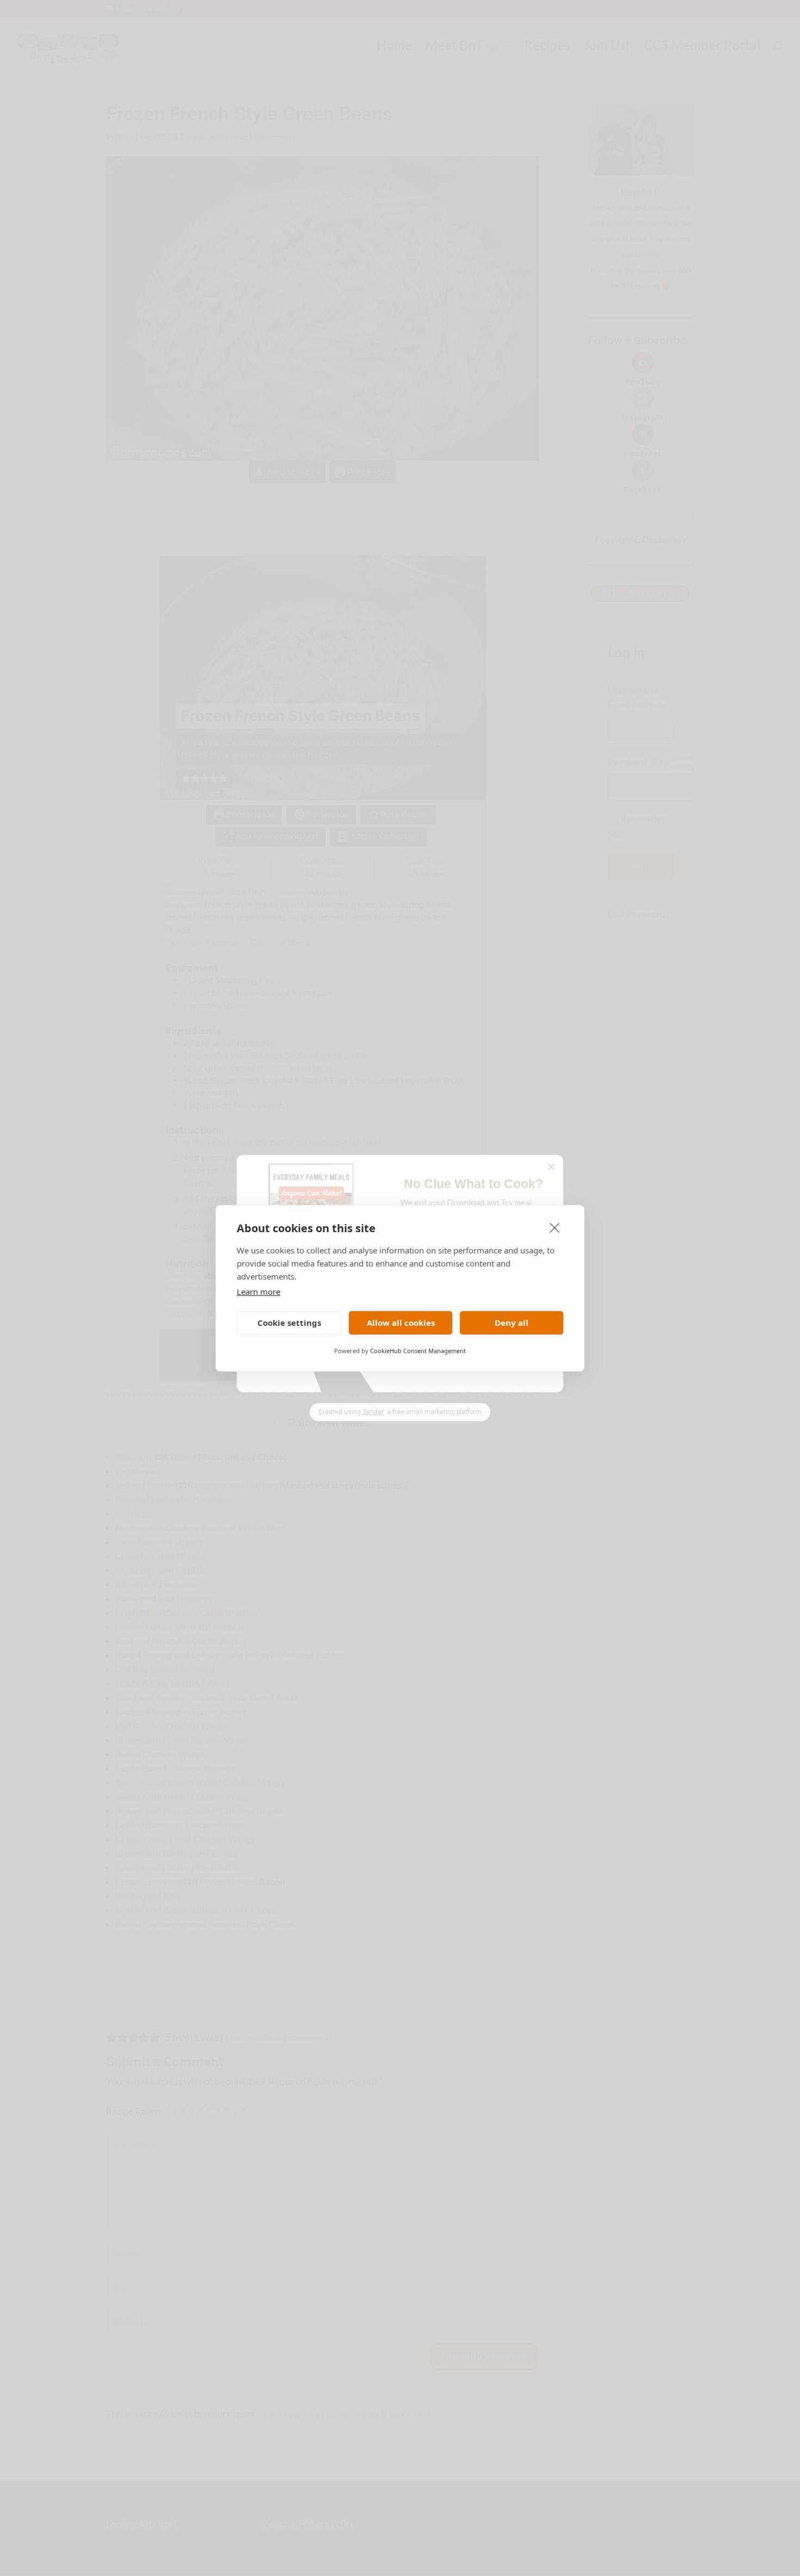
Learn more (259, 1292)
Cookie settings (289, 1323)
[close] (555, 1227)
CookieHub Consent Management (418, 1351)
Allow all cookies (401, 1323)
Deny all (512, 1323)
